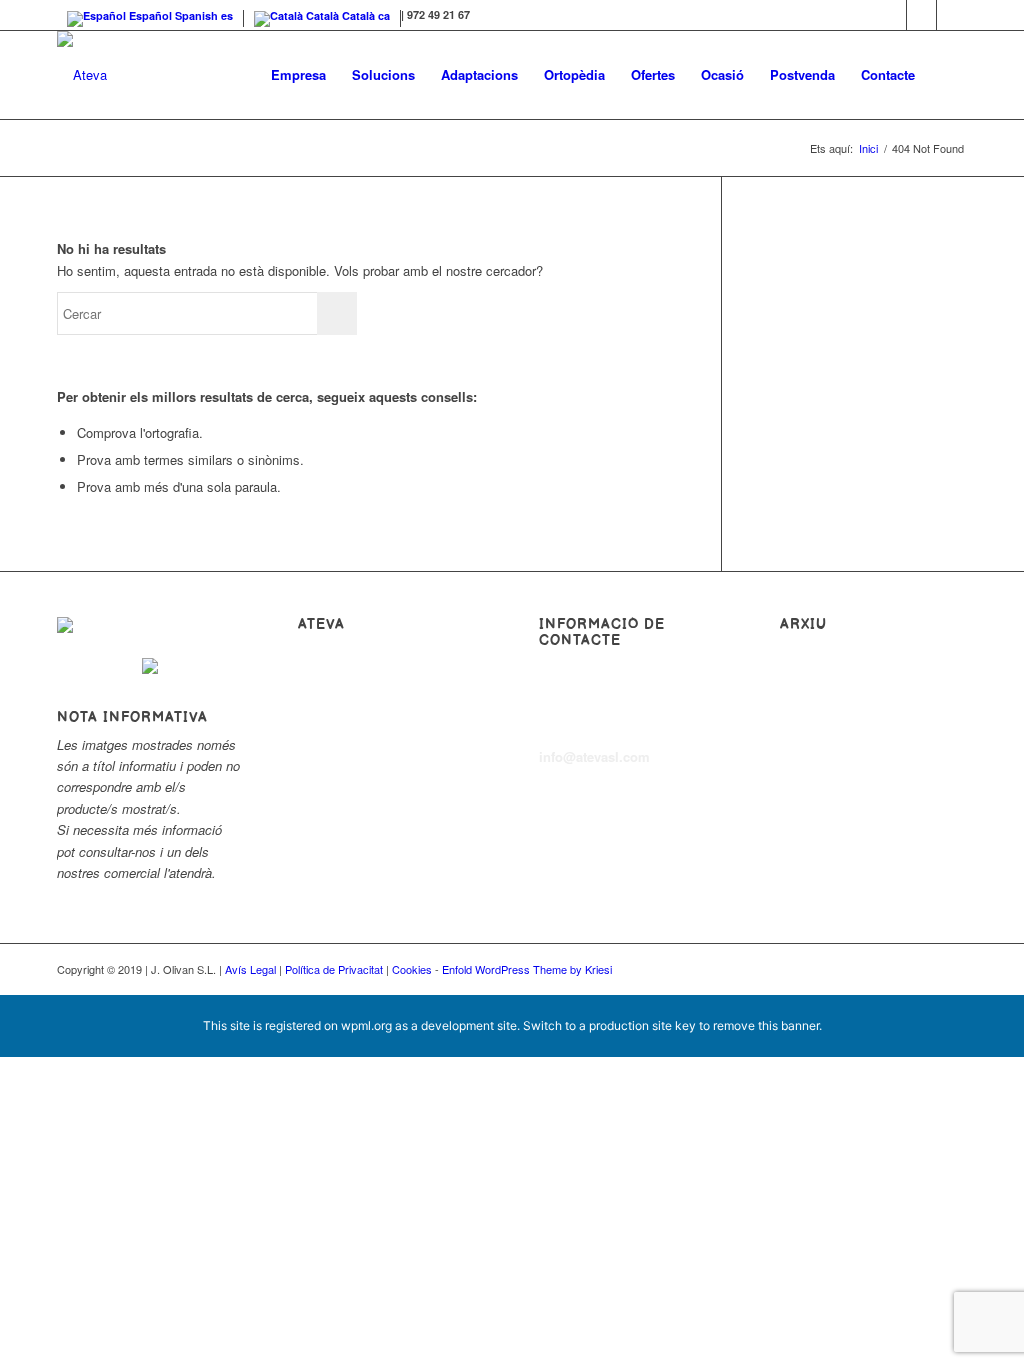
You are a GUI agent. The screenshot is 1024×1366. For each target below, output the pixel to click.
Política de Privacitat (334, 969)
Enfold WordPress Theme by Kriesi (527, 969)
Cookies (412, 969)
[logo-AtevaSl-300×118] (82, 75)
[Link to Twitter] (921, 15)
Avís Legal (250, 969)
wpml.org (366, 1025)
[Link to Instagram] (952, 15)
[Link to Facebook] (891, 15)
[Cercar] (947, 75)
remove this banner (766, 1025)
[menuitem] (298, 75)
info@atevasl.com (594, 756)
